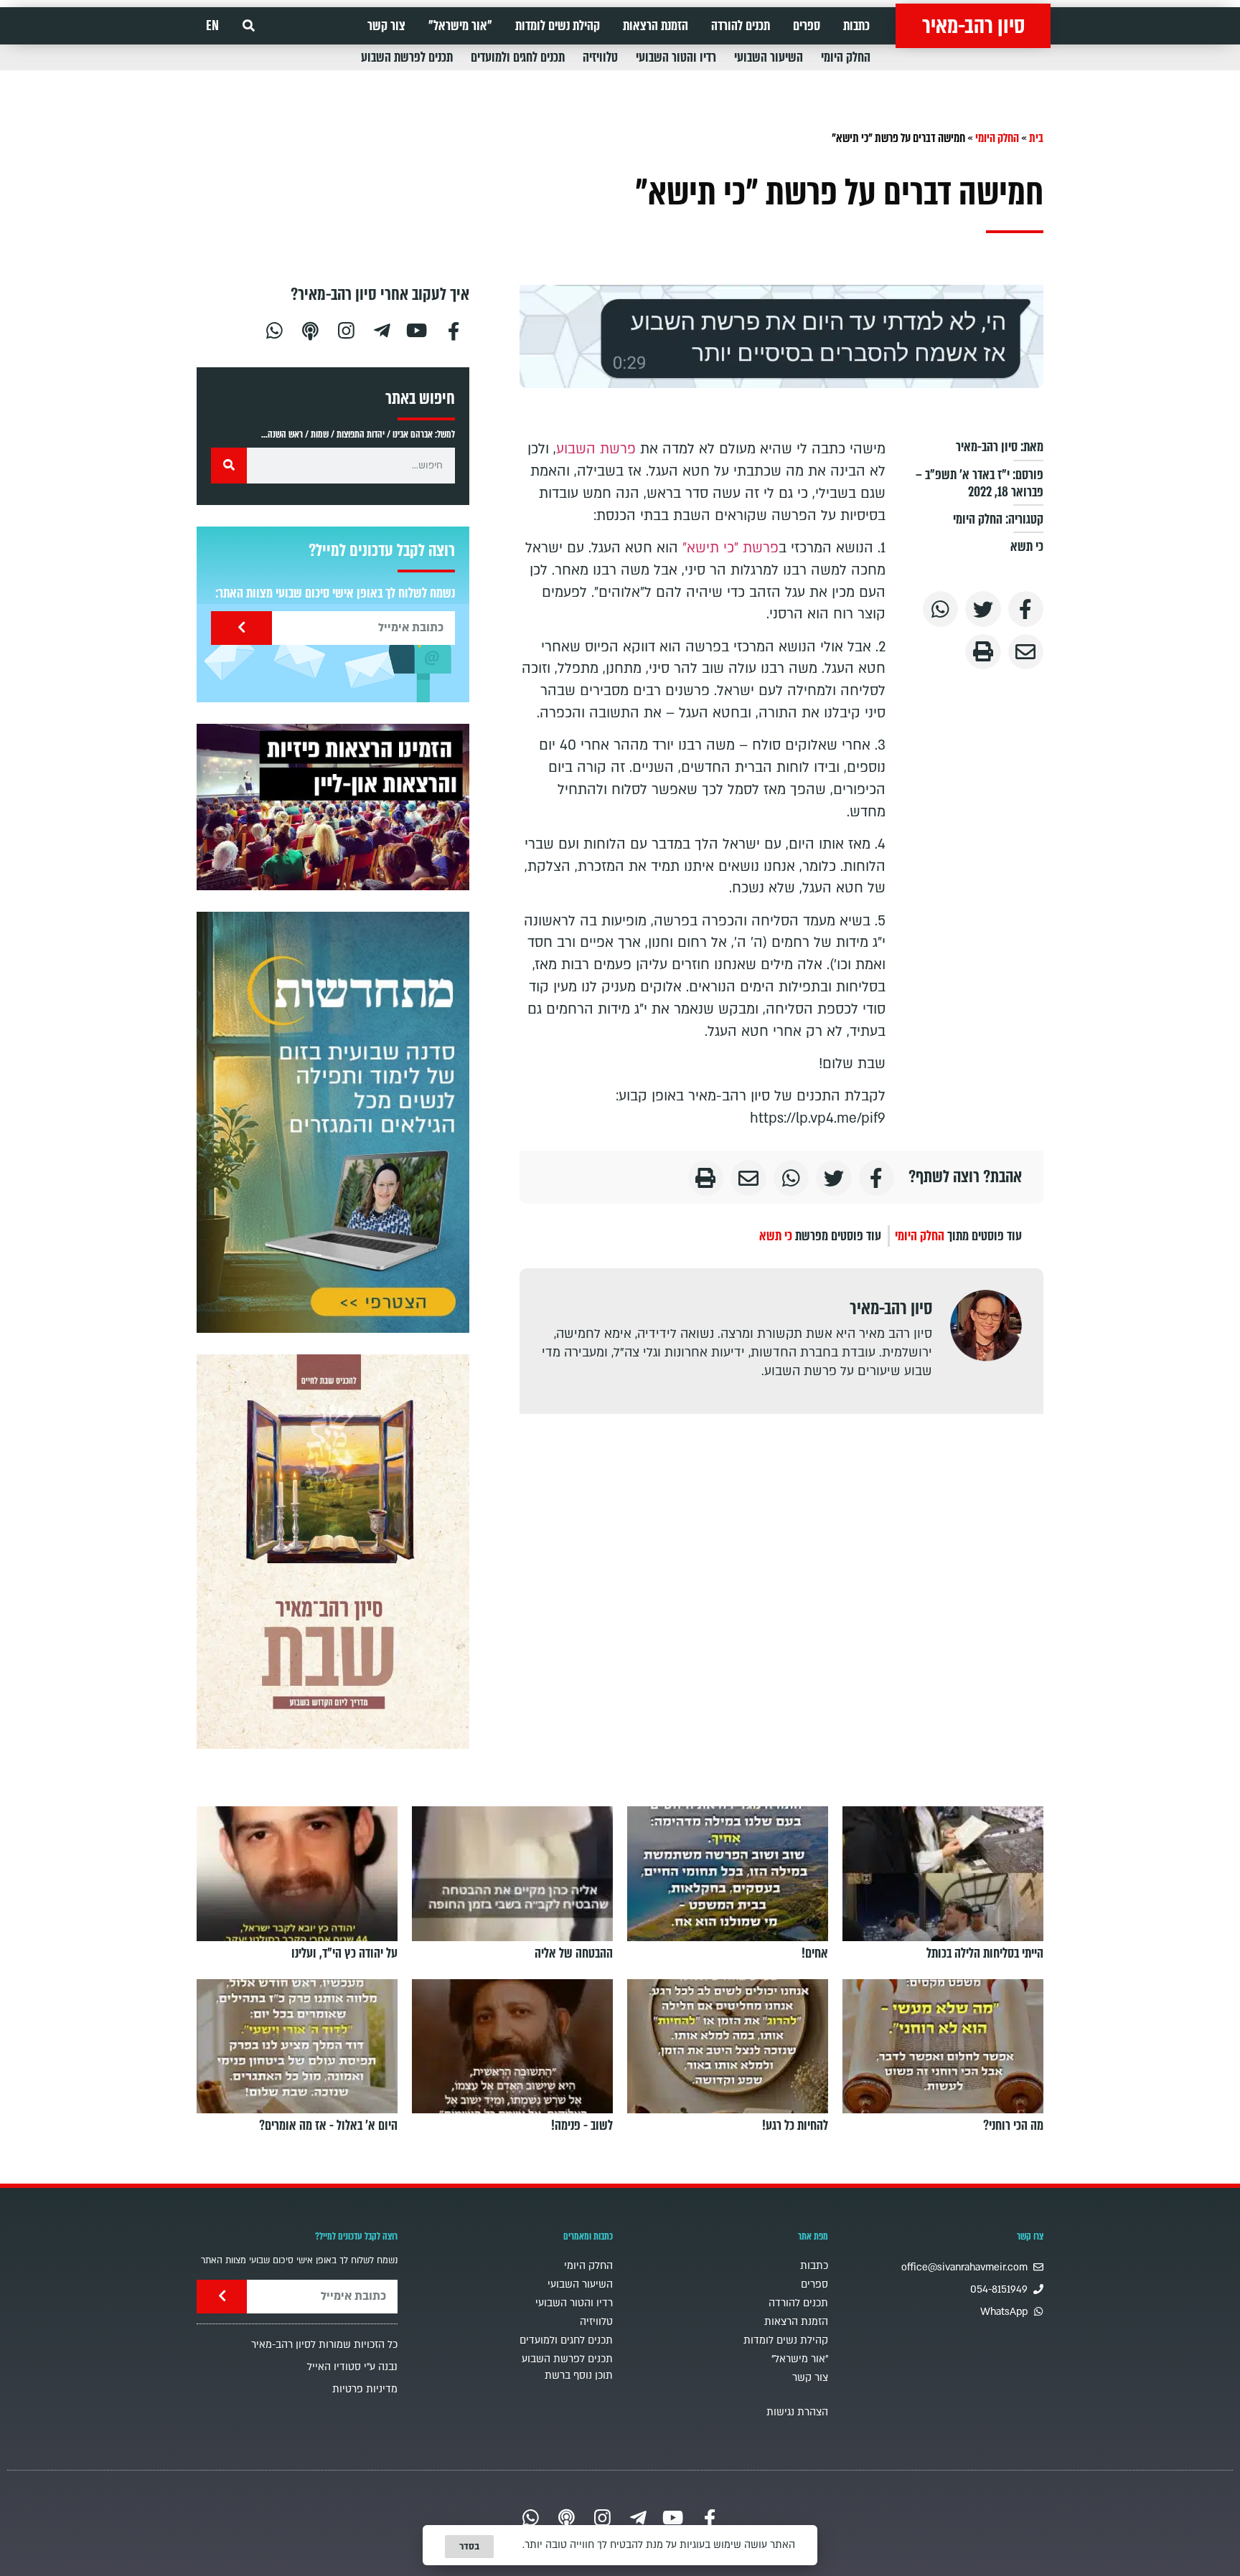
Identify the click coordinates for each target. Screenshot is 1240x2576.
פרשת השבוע (598, 449)
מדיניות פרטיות (365, 2389)
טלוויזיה (600, 57)
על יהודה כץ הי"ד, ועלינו (344, 1953)
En (212, 26)
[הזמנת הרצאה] (333, 807)
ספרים (807, 26)
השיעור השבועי (769, 57)
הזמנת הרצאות (656, 26)
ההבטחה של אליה (574, 1953)
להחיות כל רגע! (795, 2126)
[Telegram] (382, 329)
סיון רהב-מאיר (973, 26)
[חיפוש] (229, 466)
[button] (249, 26)
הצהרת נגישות (797, 2412)
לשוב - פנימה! (582, 2126)
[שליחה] (241, 628)
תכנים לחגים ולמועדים (518, 57)
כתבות (856, 26)
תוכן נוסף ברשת (579, 2376)
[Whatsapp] (274, 329)
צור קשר (386, 26)
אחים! (815, 1953)
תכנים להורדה (741, 26)
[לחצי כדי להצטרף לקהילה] (333, 1122)
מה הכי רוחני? (1013, 2126)
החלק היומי (846, 57)
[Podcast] (310, 329)
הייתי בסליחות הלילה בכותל (985, 1953)
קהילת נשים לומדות (558, 26)
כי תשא (1027, 547)
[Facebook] (454, 329)
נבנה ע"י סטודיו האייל (352, 2367)
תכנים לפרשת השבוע (407, 57)
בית (1036, 138)
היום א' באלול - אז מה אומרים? (328, 2126)
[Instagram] (346, 329)
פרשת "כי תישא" (731, 548)
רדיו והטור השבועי (676, 57)
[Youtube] (418, 329)
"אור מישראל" (460, 26)
